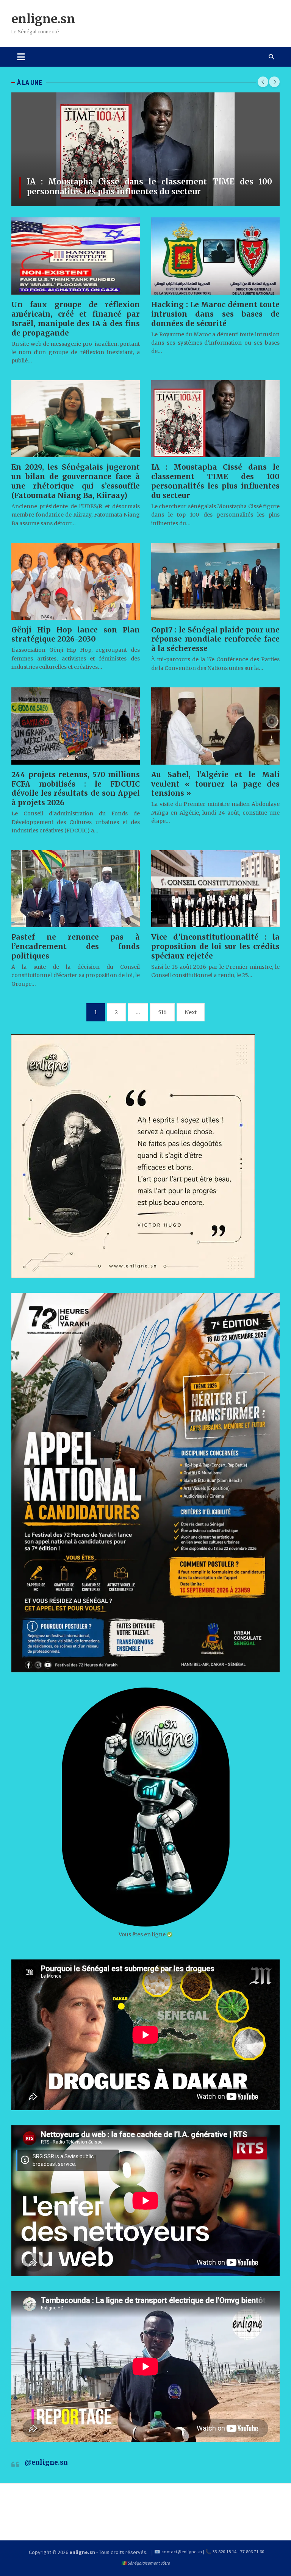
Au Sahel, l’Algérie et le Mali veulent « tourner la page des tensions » (215, 784)
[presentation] (263, 82)
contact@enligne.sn (182, 2552)
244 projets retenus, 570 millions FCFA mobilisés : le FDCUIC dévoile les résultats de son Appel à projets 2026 (76, 789)
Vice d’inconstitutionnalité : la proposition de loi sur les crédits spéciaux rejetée (215, 946)
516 (162, 1012)
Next (191, 1012)
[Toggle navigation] (21, 57)
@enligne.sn (46, 2462)
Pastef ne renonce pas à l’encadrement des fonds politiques (76, 946)
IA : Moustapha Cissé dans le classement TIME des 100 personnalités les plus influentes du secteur (149, 187)
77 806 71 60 (252, 2552)
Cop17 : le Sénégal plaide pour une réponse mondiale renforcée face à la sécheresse (215, 639)
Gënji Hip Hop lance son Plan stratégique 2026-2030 (76, 635)
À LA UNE (30, 83)
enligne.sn (43, 19)
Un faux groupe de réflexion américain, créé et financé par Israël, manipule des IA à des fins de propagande (76, 319)
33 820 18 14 (225, 2552)
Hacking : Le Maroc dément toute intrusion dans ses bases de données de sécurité (215, 314)
